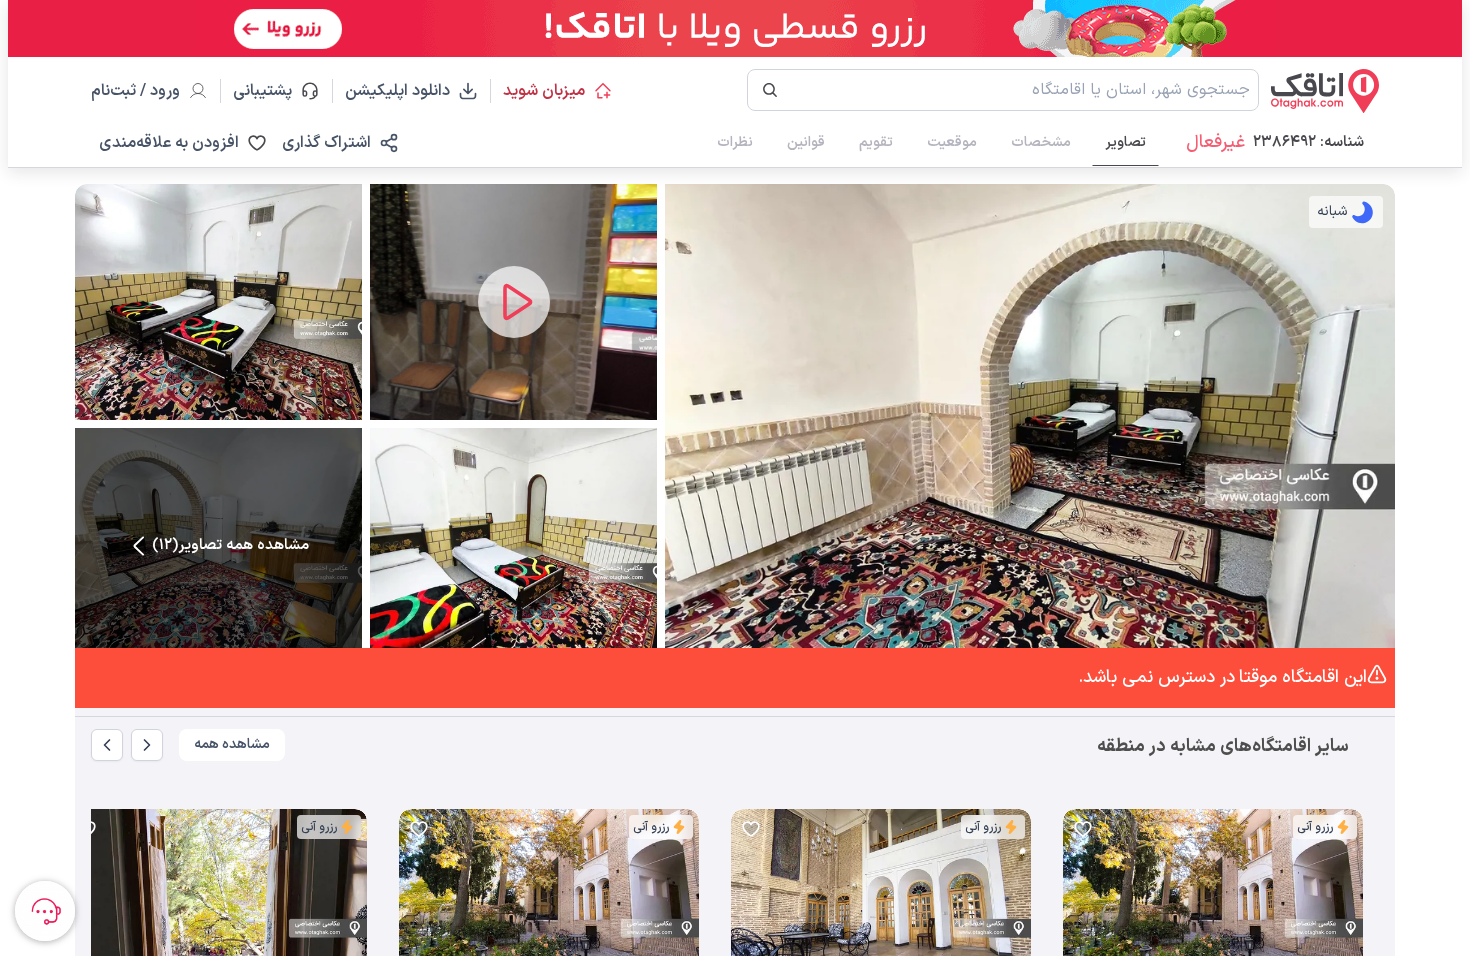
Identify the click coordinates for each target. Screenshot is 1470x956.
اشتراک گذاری (326, 143)
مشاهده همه (232, 744)
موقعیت (952, 142)
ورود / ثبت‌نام (135, 91)
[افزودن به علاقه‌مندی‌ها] (1083, 829)
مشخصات (1041, 142)
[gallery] (1079, 912)
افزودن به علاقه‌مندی (169, 143)
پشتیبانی (271, 91)
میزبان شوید (544, 91)
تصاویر (1125, 142)
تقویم (876, 142)
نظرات (735, 142)
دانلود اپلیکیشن (397, 91)
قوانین (806, 142)
